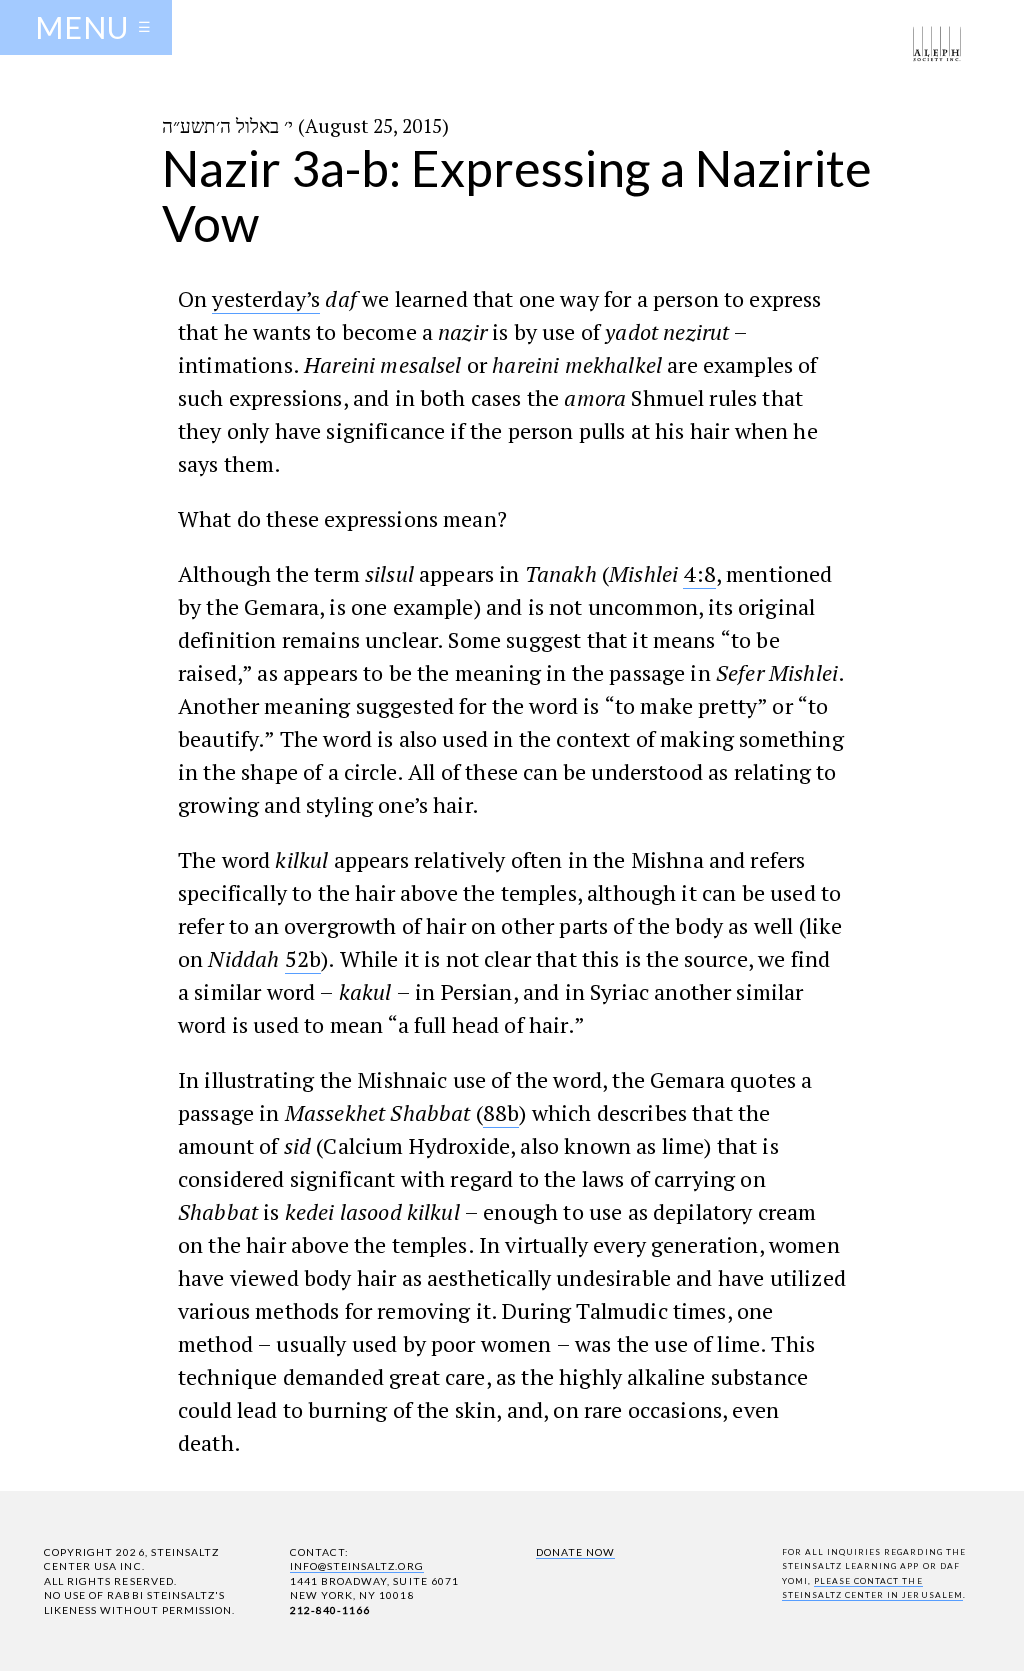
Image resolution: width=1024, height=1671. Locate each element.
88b (501, 1112)
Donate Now (575, 1552)
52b (303, 958)
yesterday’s (266, 298)
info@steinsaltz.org (357, 1566)
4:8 (699, 573)
